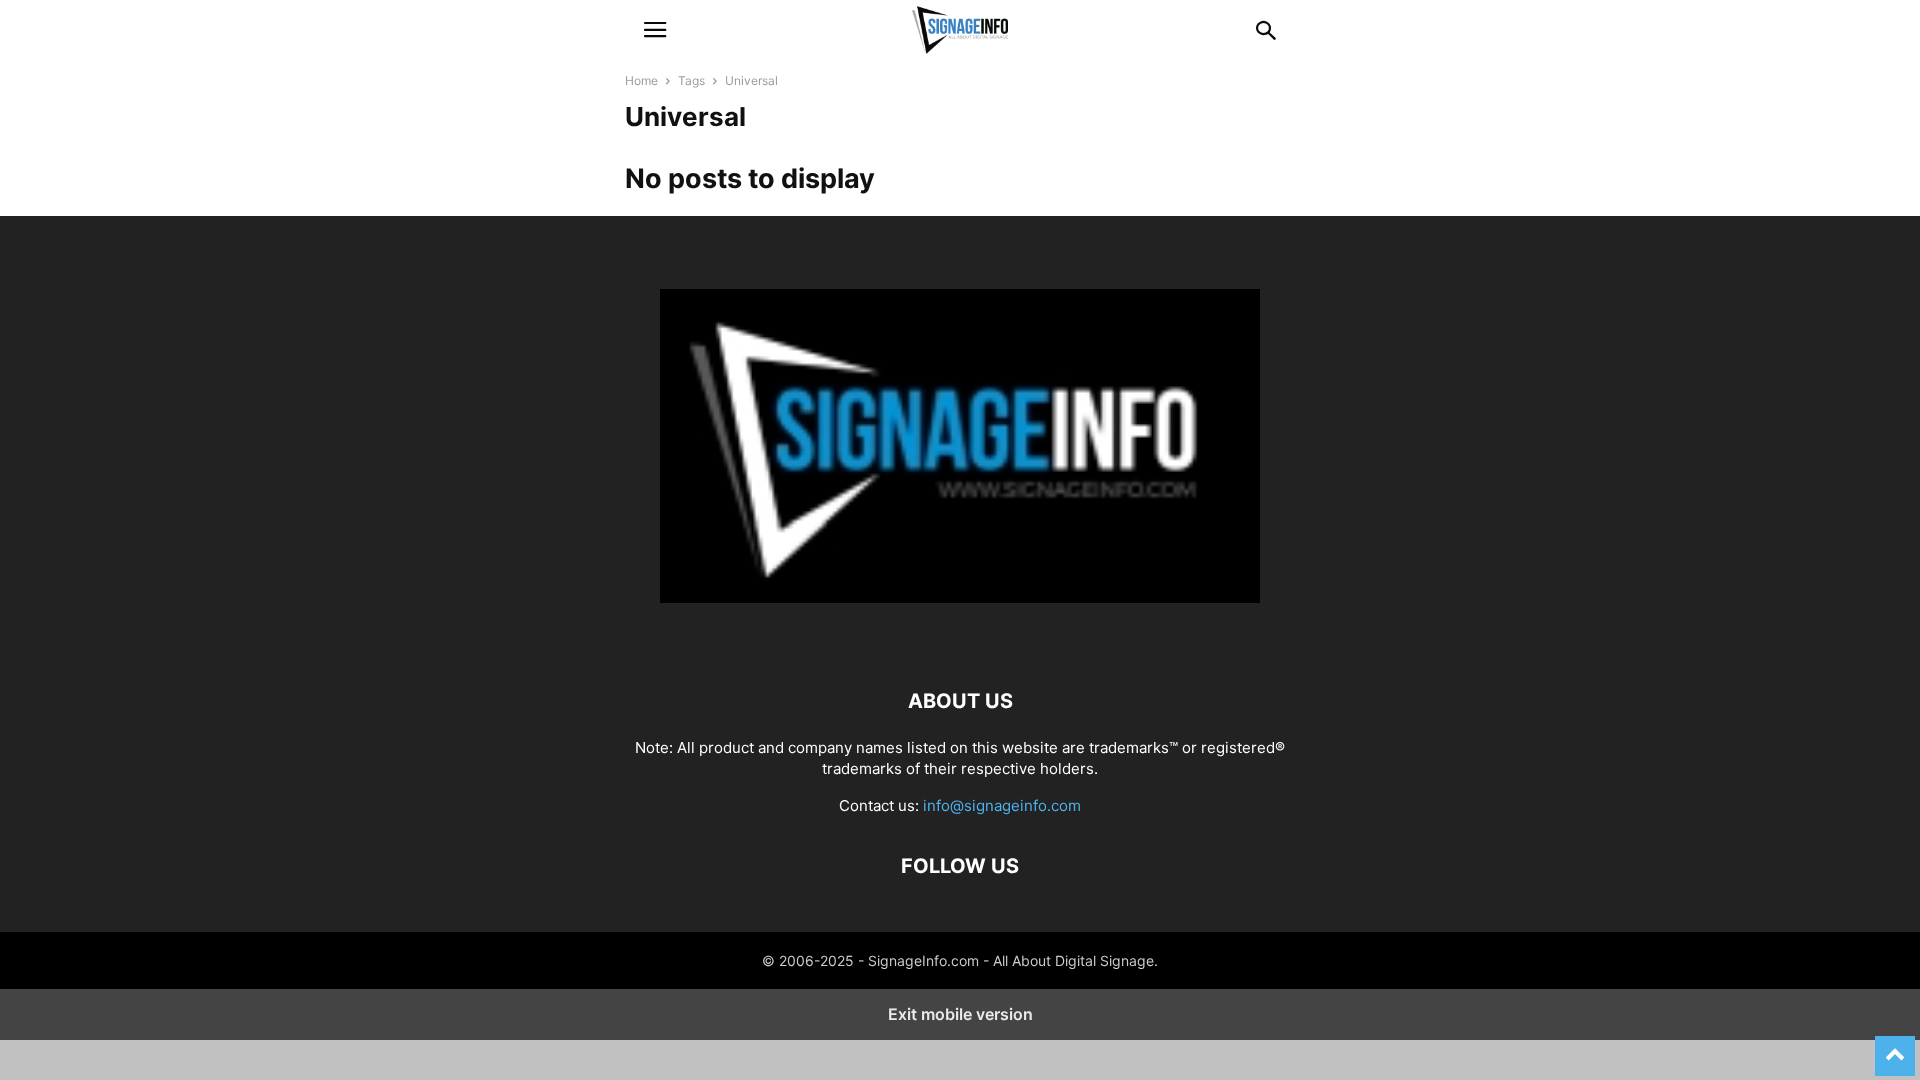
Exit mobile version (960, 1014)
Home (641, 80)
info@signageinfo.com (1002, 805)
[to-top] (1895, 1047)
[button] (655, 30)
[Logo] (960, 640)
